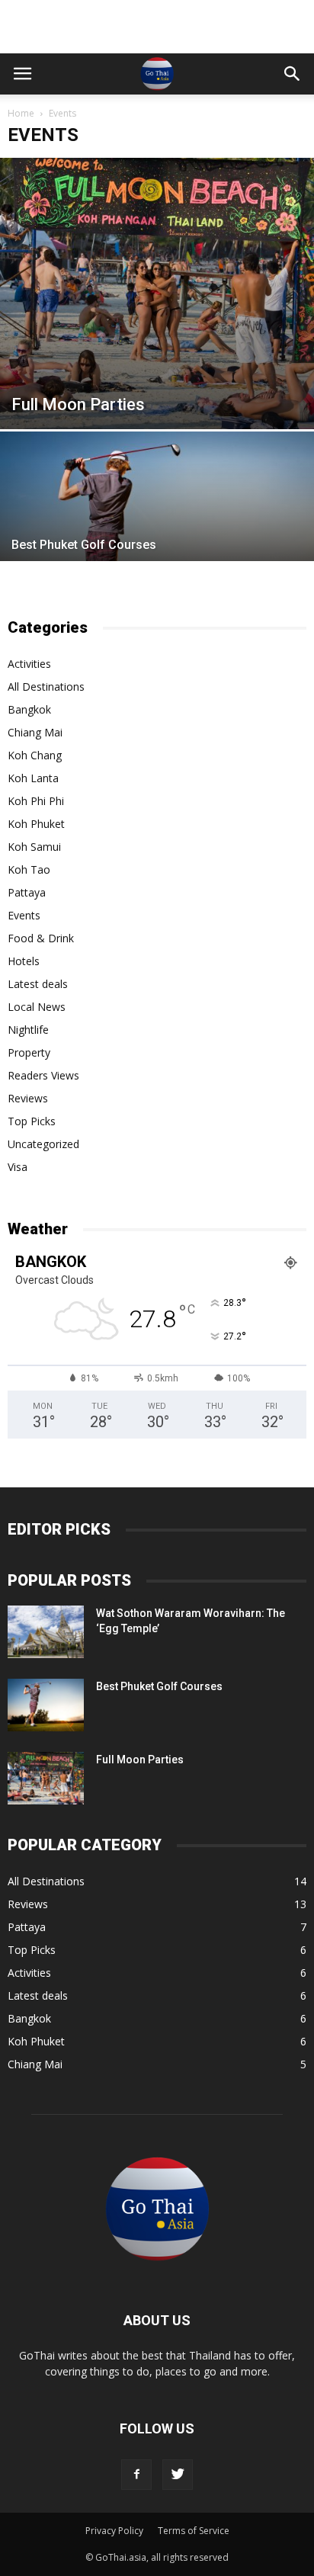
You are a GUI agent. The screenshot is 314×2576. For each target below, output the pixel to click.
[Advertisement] (157, 27)
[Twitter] (178, 2475)
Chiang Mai (35, 732)
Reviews (28, 1098)
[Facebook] (136, 2475)
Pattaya (27, 892)
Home (21, 113)
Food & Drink (41, 938)
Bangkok (29, 709)
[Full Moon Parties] (157, 294)
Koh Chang (35, 755)
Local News (37, 1007)
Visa (18, 1167)
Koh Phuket (36, 824)
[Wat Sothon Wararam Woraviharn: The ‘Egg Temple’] (46, 1632)
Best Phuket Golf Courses (159, 1686)
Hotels (24, 961)
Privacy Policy (114, 2531)
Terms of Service (194, 2531)
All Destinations (46, 687)
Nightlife (28, 1030)
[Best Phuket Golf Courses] (157, 548)
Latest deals (38, 984)
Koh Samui (34, 847)
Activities (29, 664)
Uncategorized (43, 1144)
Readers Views (43, 1075)
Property (29, 1052)
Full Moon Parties (140, 1760)
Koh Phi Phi (36, 801)
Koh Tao (29, 869)
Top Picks (32, 1121)
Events (24, 915)
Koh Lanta (33, 778)
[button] (293, 74)
